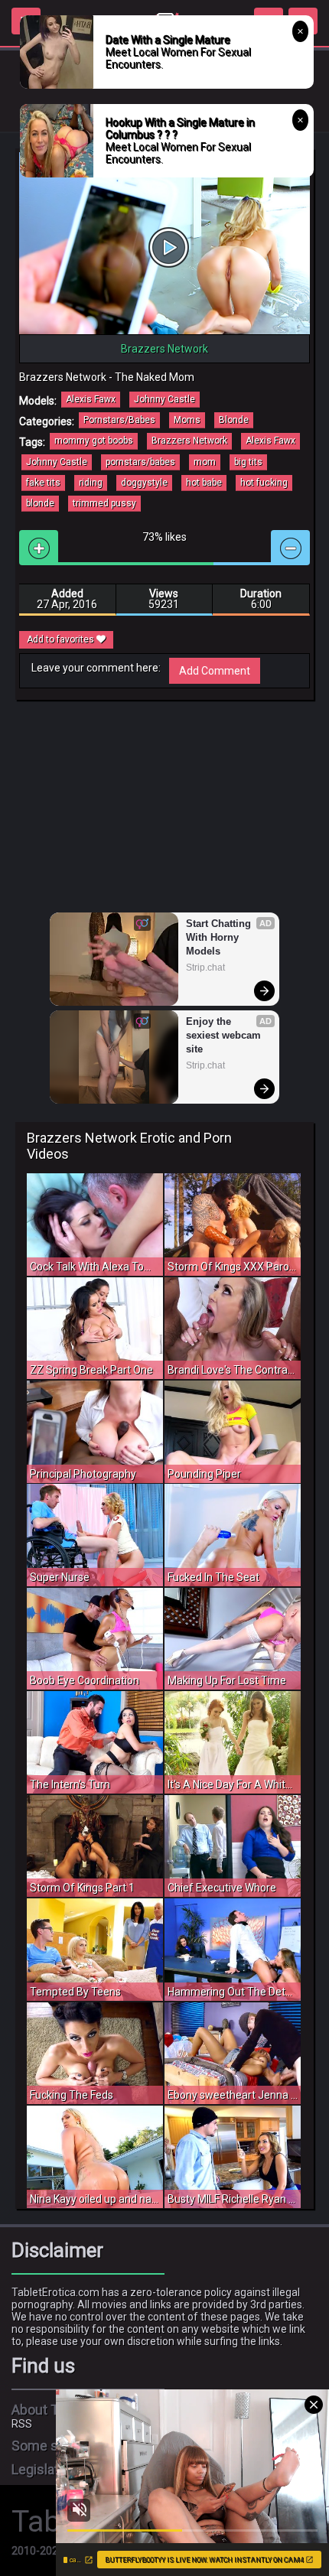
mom (205, 462)
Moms (187, 420)
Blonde (234, 420)
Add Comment (215, 671)
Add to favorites (62, 639)
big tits (248, 462)
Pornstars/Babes (119, 420)
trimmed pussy (104, 503)
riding (91, 483)
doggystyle (144, 483)
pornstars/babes (140, 462)
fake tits (43, 483)
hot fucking (264, 483)
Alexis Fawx (91, 399)
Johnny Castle (164, 399)
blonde (40, 503)
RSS (22, 2424)
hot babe (204, 483)
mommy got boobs (94, 441)
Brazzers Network (189, 441)
